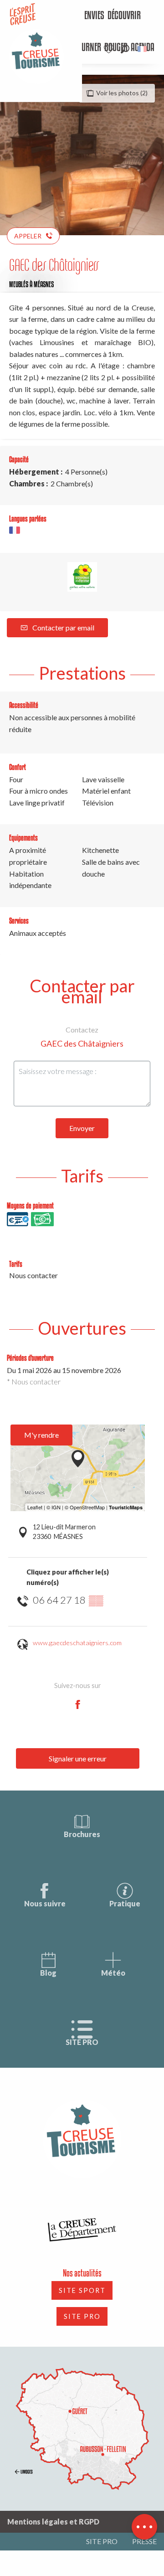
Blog (48, 1973)
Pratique (125, 1903)
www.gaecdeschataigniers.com (77, 1643)
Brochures (82, 1834)
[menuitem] (87, 16)
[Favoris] (110, 49)
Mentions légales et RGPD (53, 2522)
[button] (125, 49)
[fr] (143, 49)
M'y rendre (41, 1435)
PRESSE (144, 2541)
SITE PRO (82, 2042)
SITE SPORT (82, 2290)
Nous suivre (45, 1903)
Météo (113, 1973)
